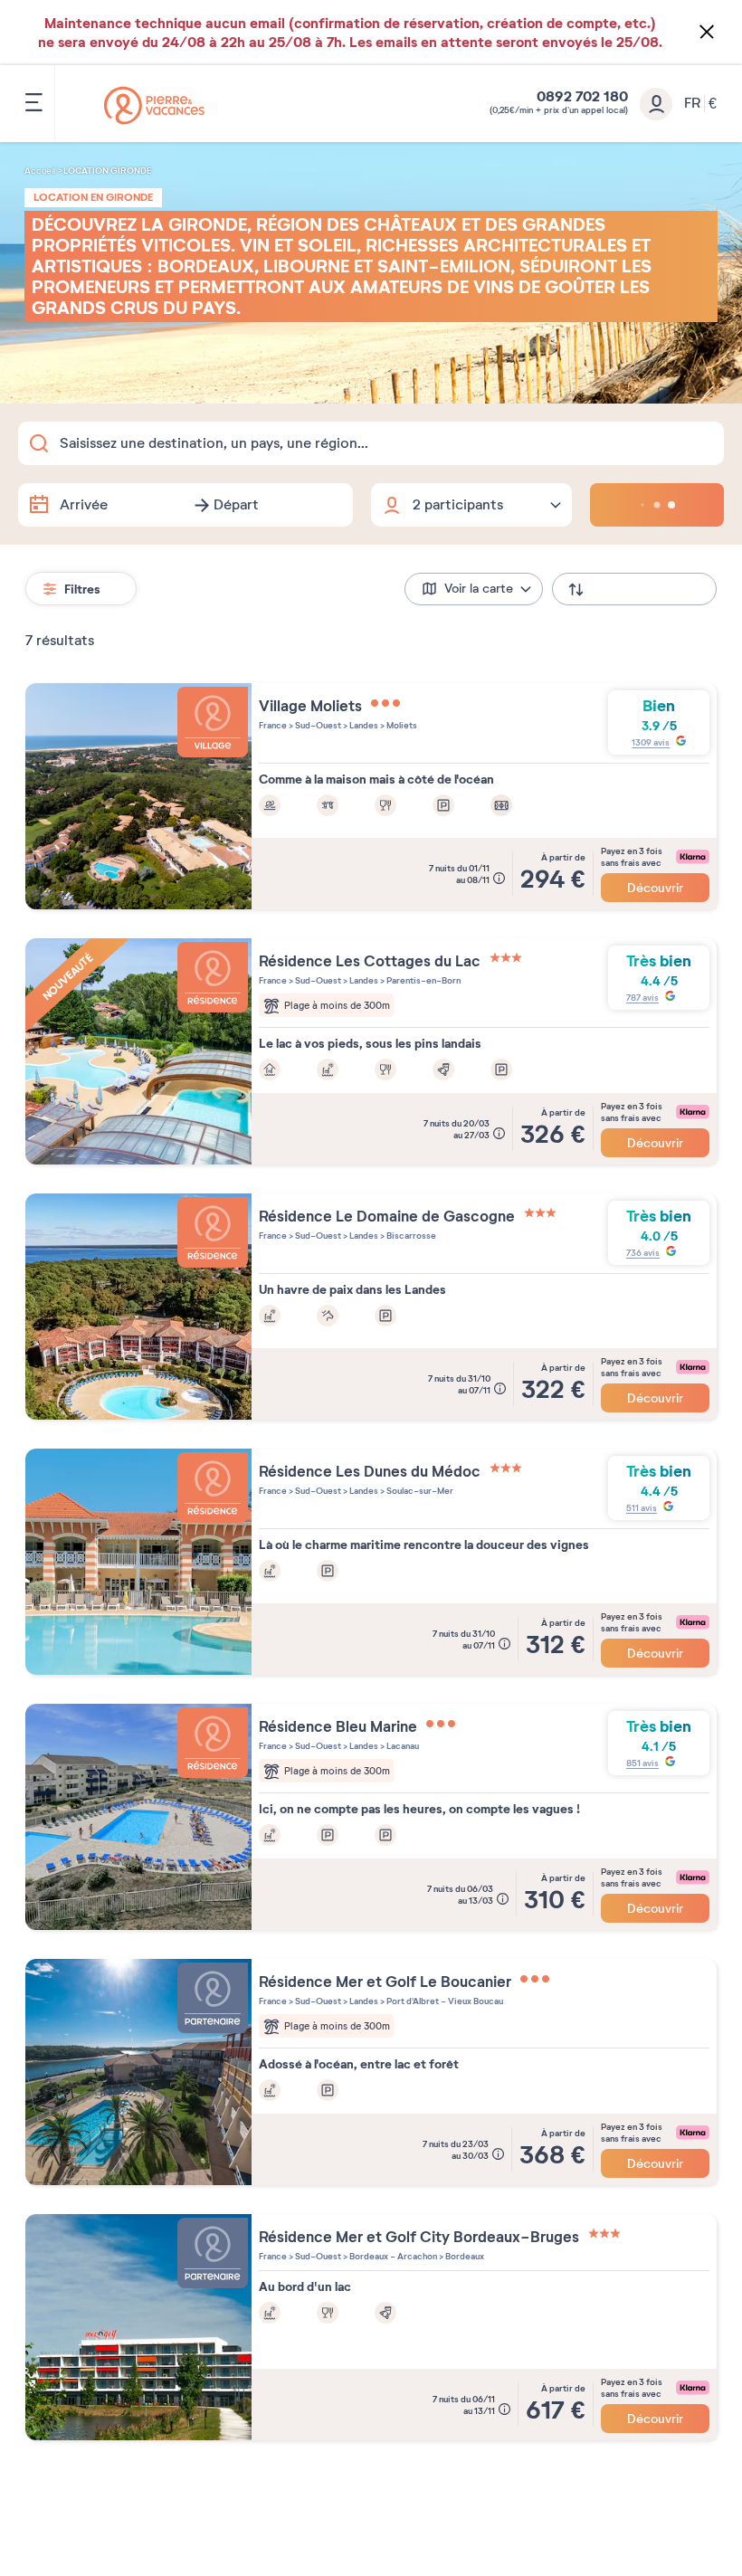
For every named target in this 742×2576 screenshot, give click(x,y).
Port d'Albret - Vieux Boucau (444, 2001)
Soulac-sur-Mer (419, 1491)
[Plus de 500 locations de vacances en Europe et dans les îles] (154, 105)
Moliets (401, 725)
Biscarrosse (410, 1236)
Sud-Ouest (317, 725)
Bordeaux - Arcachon (392, 2256)
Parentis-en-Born (423, 980)
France (273, 725)
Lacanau (402, 1746)
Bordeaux (464, 2256)
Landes (363, 725)
